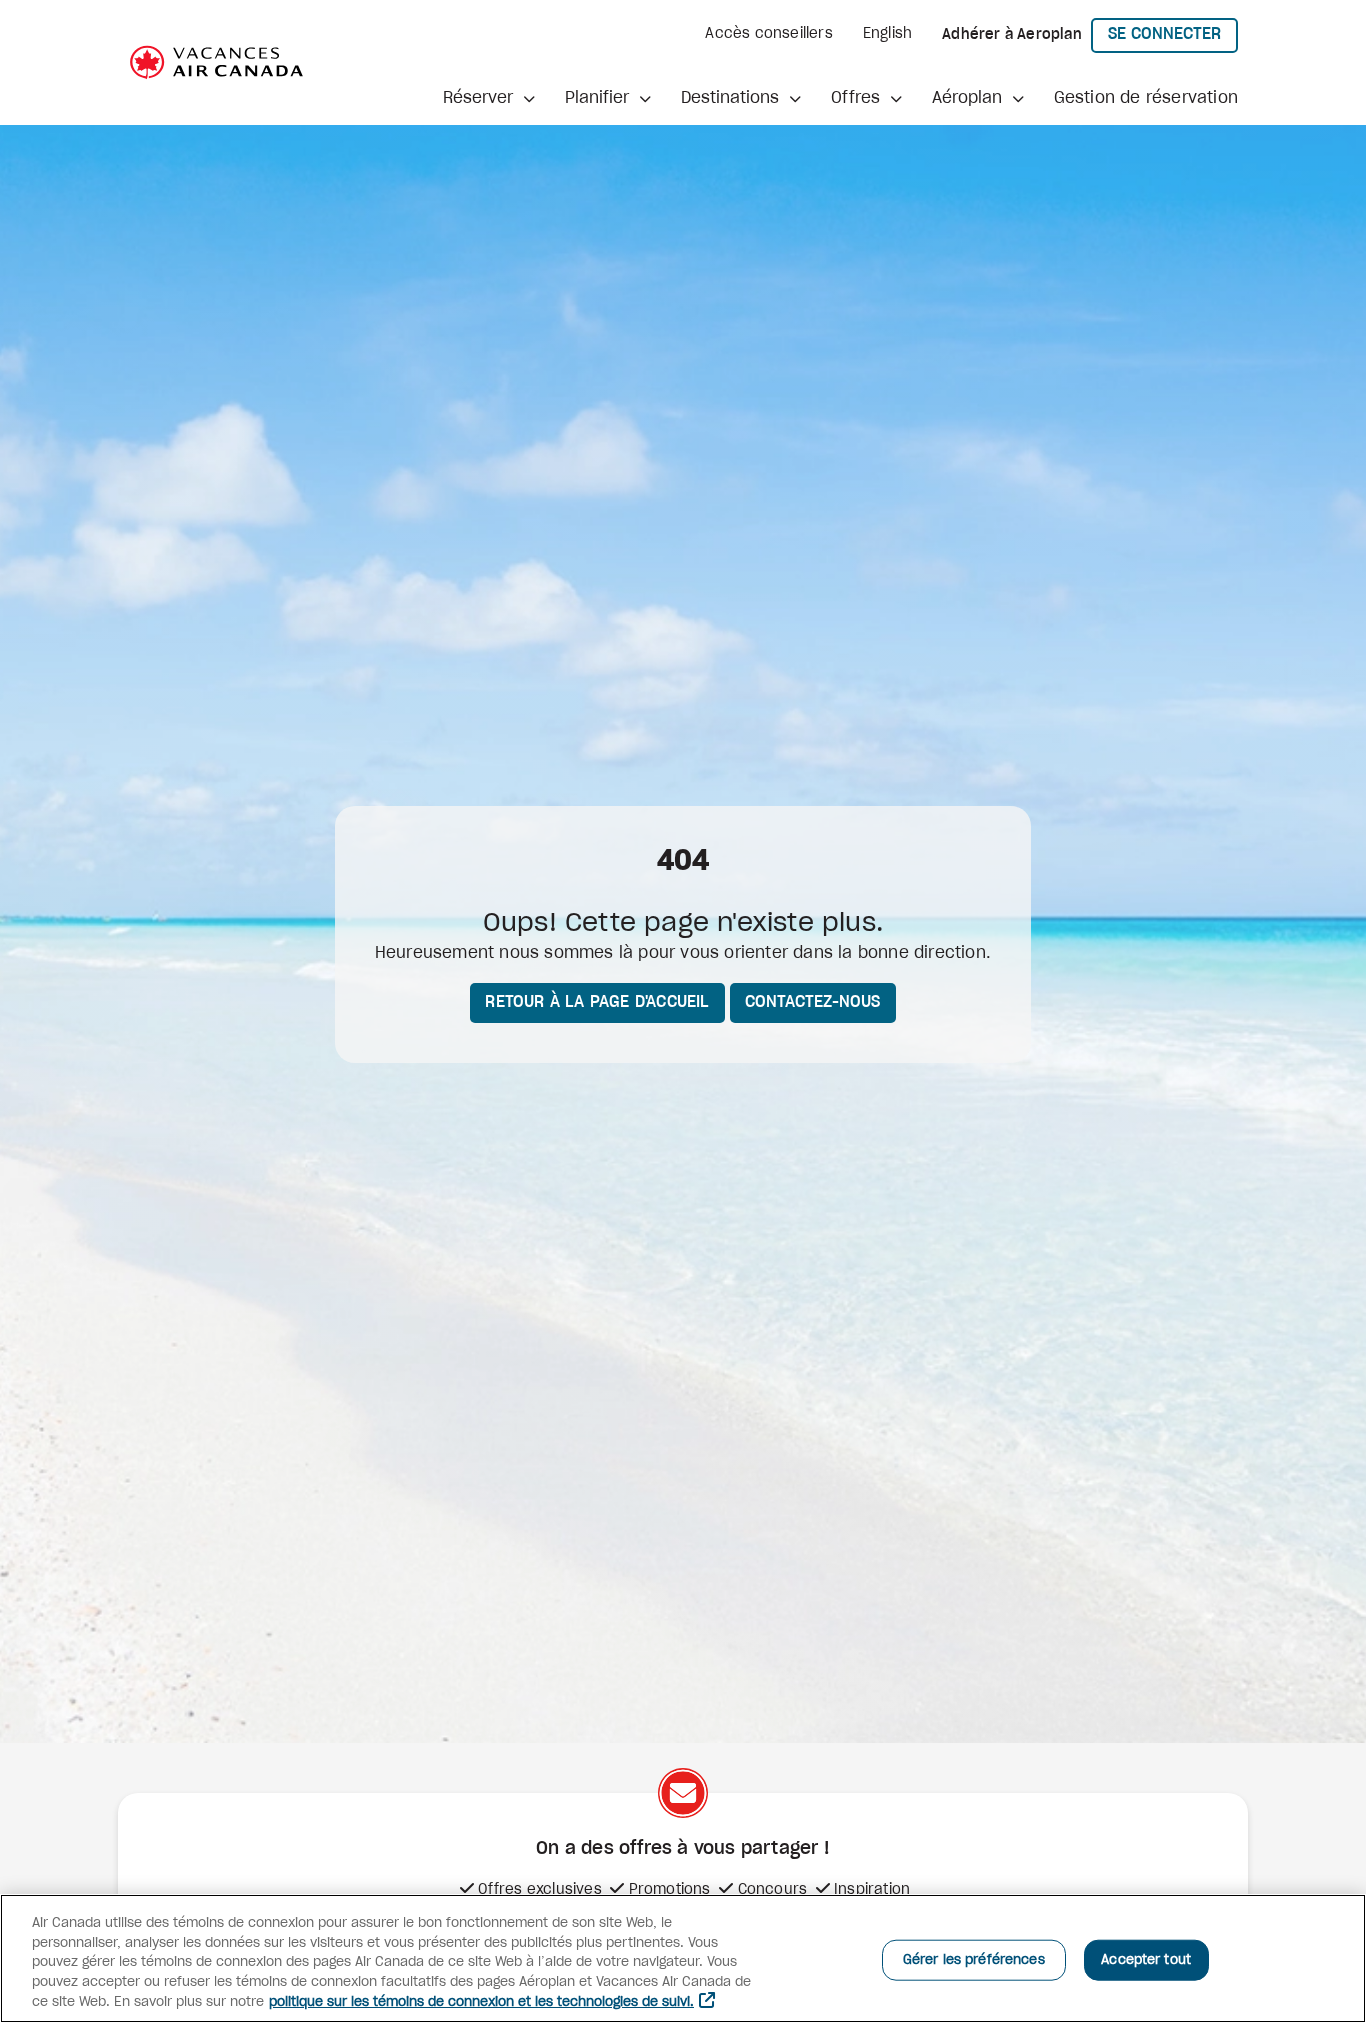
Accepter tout (1146, 1959)
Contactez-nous (813, 1002)
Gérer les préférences (974, 1959)
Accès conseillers (768, 34)
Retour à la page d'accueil (597, 1002)
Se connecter (1173, 33)
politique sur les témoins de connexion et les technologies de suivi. (481, 2002)
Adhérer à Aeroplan (1012, 35)
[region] (683, 1958)
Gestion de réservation (1146, 98)
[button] (489, 98)
